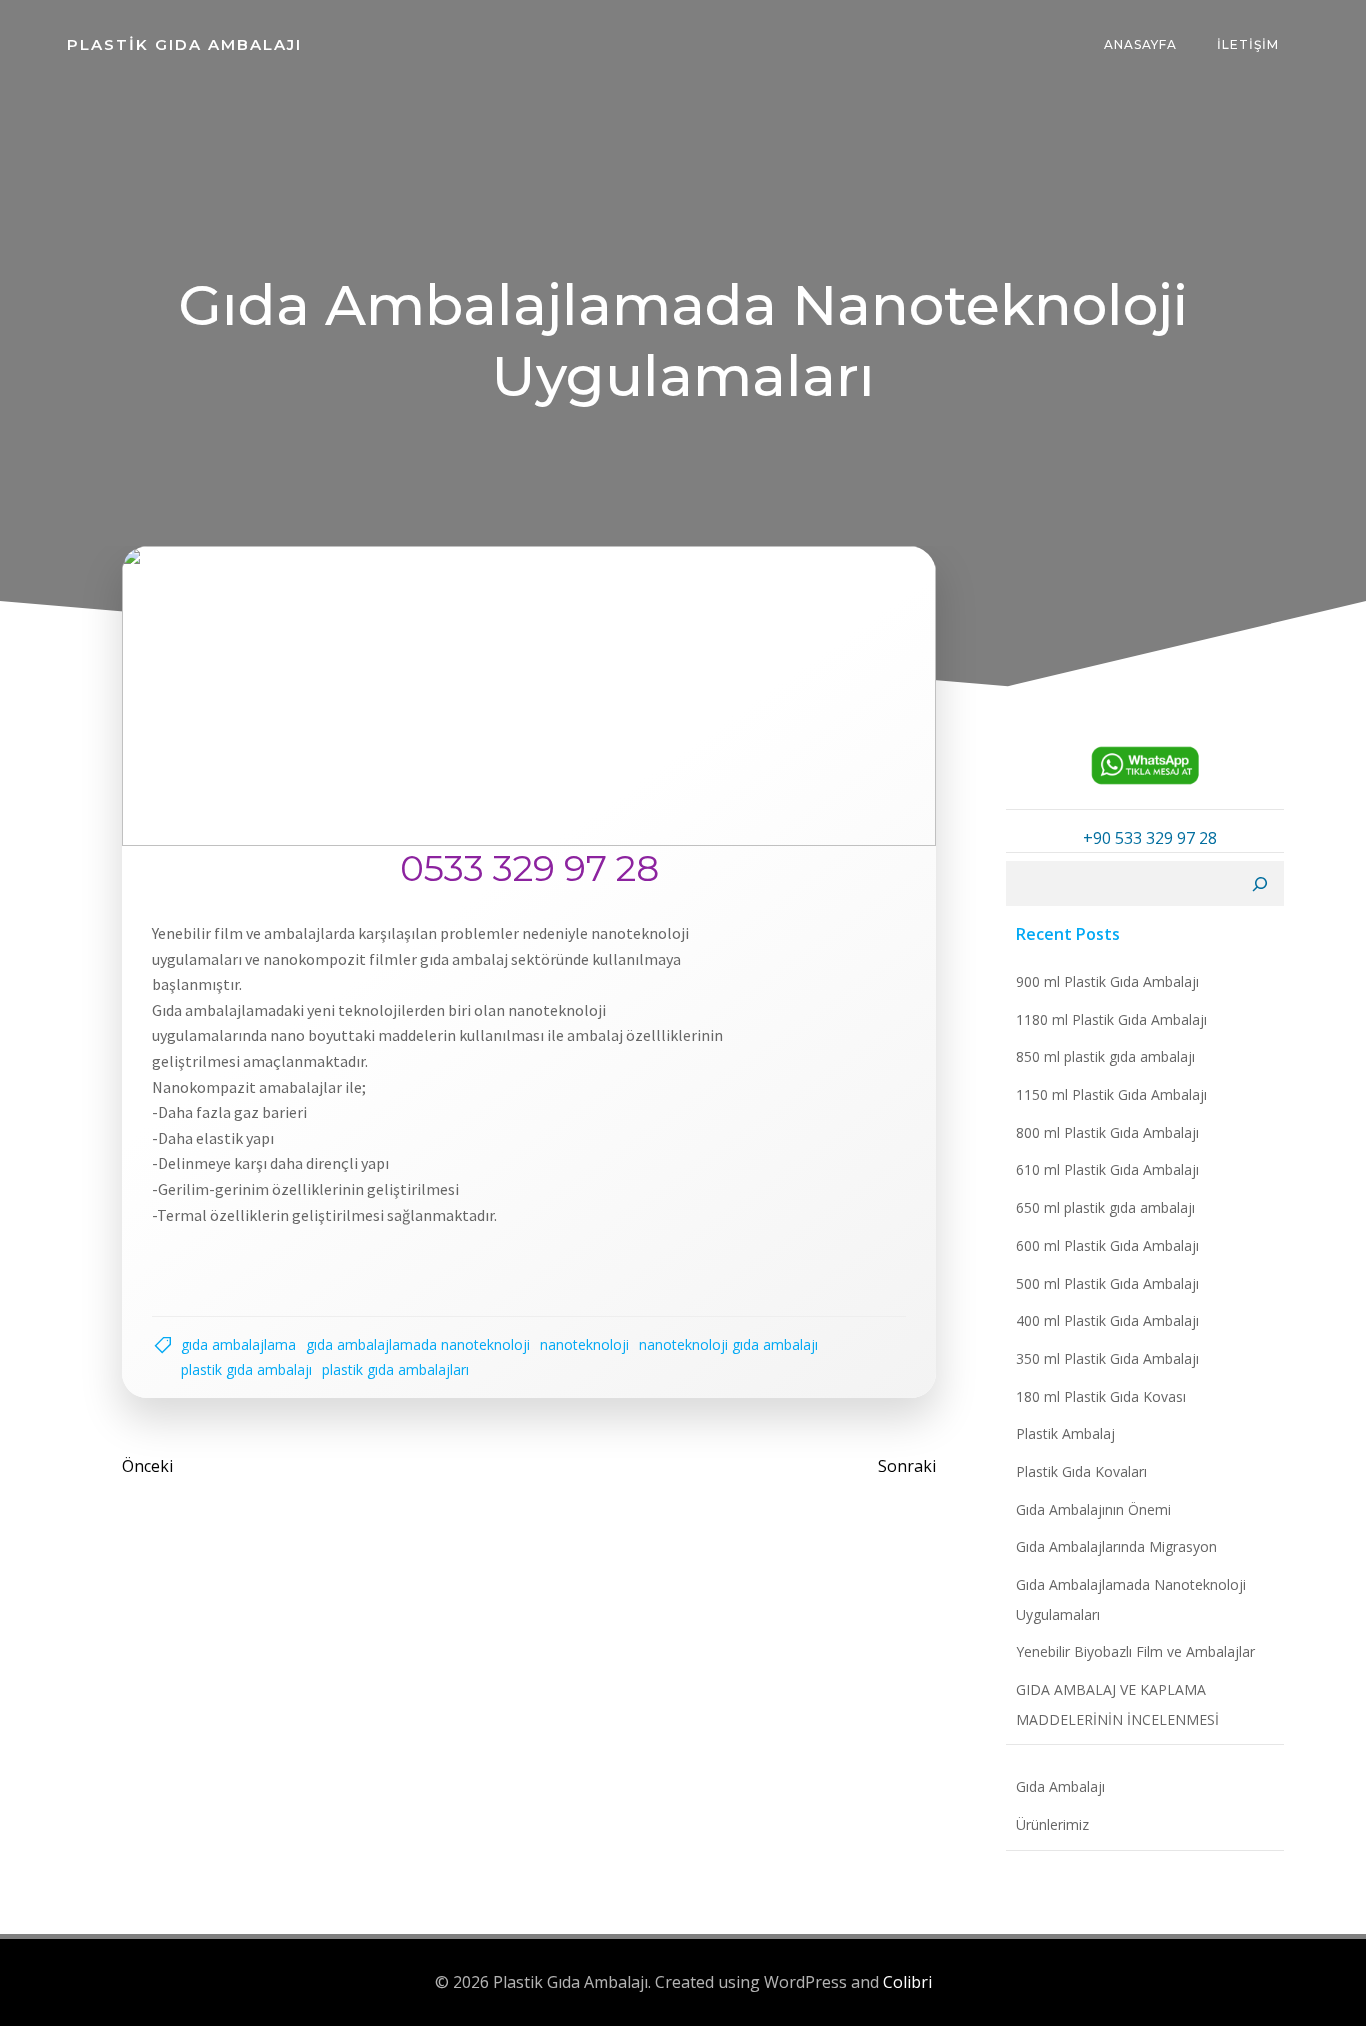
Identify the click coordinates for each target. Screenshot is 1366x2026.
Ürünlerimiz (1052, 1824)
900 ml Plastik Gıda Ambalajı (1107, 981)
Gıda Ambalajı (1060, 1786)
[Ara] (1260, 884)
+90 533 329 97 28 (1150, 838)
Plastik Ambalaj (1065, 1433)
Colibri (907, 1982)
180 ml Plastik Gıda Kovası (1101, 1396)
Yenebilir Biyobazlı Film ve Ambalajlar (1135, 1651)
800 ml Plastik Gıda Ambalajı (1107, 1132)
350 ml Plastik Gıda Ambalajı (1107, 1358)
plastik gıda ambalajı (246, 1369)
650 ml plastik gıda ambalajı (1105, 1207)
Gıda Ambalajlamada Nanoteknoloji (418, 1344)
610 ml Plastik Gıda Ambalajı (1107, 1169)
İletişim (1248, 44)
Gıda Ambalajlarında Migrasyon (1116, 1546)
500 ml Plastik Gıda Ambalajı (1107, 1283)
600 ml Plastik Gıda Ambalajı (1107, 1245)
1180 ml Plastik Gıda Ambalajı (1111, 1019)
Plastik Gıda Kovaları (1081, 1471)
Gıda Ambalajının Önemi (1093, 1509)
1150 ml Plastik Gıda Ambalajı (1111, 1094)
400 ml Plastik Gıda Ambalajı (1107, 1320)
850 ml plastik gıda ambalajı (1105, 1056)
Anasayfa (1140, 44)
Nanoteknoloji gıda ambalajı (728, 1344)
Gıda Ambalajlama (238, 1344)
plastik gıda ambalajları (395, 1369)
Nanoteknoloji (584, 1344)
